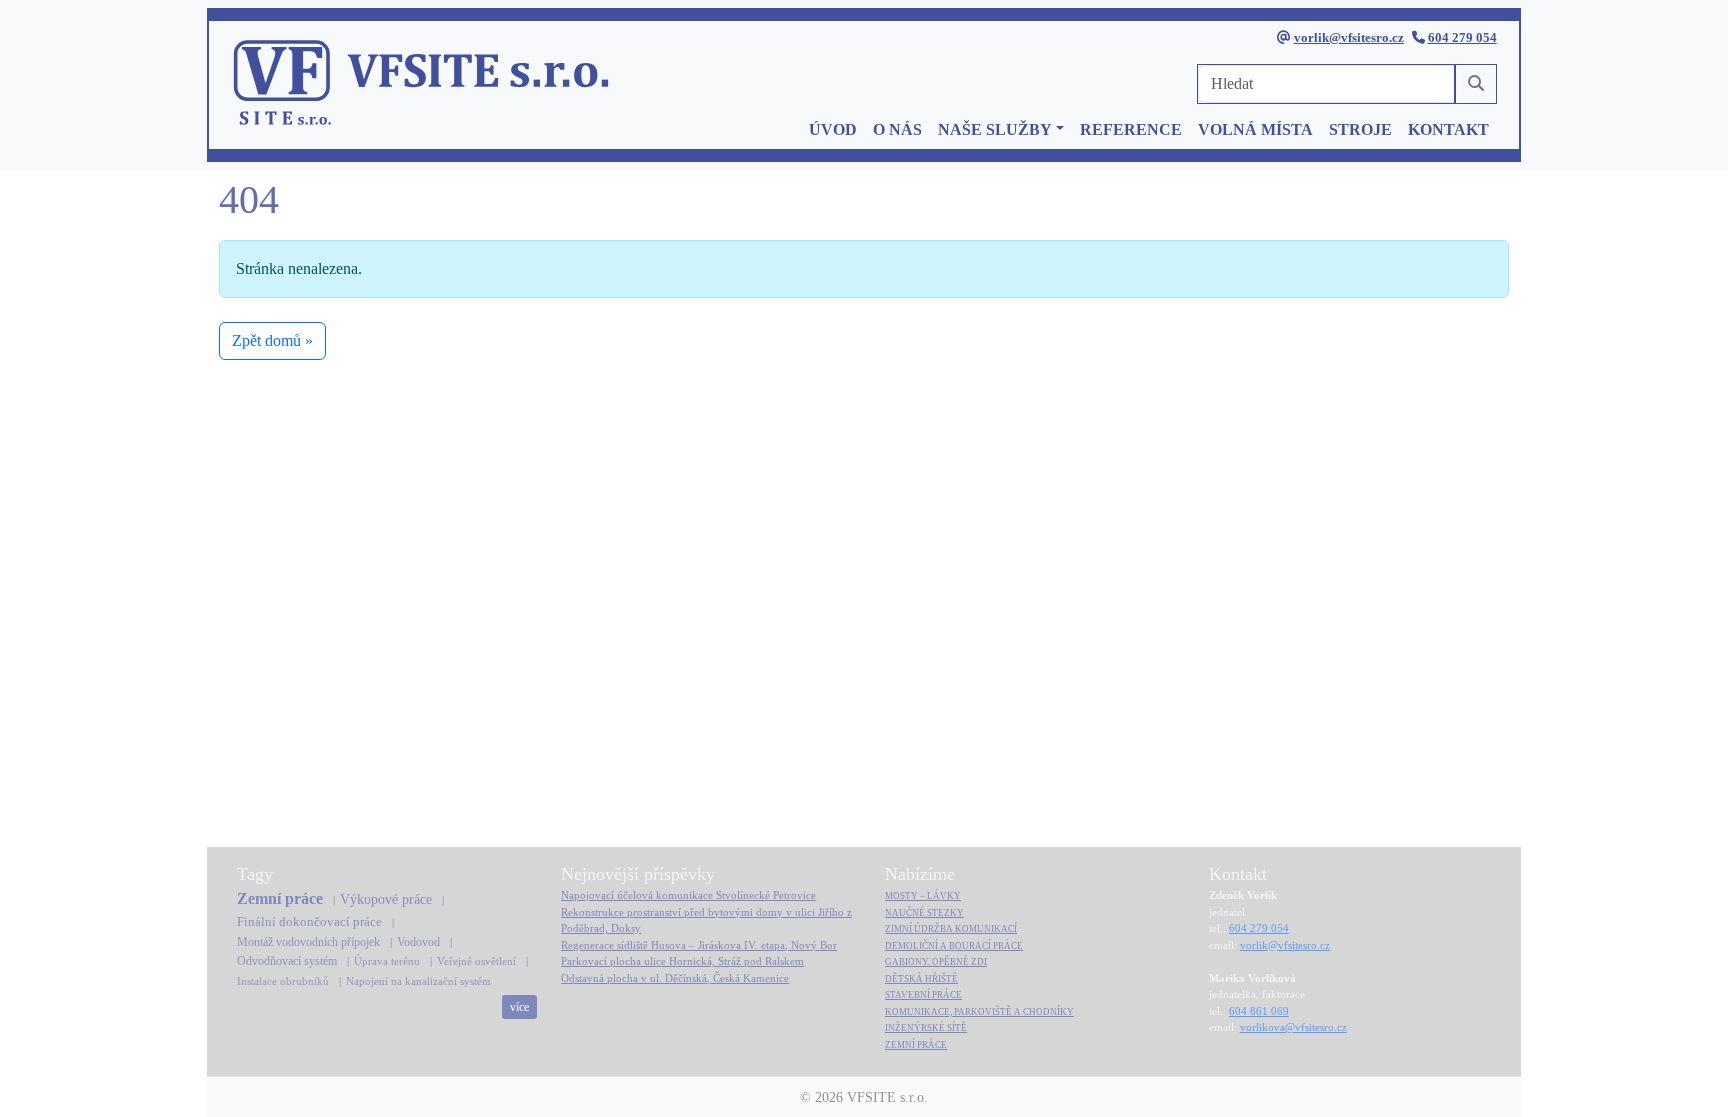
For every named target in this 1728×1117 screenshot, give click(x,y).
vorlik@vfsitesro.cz (1349, 37)
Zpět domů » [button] (272, 340)
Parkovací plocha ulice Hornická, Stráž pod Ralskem (682, 961)
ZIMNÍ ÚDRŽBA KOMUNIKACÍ (951, 929)
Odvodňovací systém (287, 961)
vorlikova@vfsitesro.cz (1293, 1027)
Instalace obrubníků (283, 981)
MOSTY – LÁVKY (923, 896)
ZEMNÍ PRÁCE (916, 1045)
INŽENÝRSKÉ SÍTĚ (926, 1028)
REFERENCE (1131, 129)
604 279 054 (1462, 37)
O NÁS (897, 129)
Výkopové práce (386, 899)
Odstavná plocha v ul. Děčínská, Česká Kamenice (675, 978)
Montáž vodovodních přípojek (308, 942)
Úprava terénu (387, 961)
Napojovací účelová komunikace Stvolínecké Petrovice (688, 895)
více (519, 1007)
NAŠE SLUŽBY (995, 129)
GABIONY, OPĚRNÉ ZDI (936, 962)
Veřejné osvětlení (476, 961)
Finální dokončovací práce (309, 921)
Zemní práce (280, 898)
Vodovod (418, 942)
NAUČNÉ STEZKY (924, 913)
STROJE (1360, 129)
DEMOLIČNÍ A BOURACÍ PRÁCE (954, 946)
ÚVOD (833, 129)
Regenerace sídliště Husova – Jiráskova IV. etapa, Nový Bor (699, 945)
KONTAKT (1448, 129)
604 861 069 (1259, 1011)
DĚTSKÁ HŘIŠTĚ (921, 979)
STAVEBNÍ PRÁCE (923, 995)
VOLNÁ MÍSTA (1255, 129)
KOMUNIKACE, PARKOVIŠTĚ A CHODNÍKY (979, 1012)
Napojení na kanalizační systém (418, 981)
